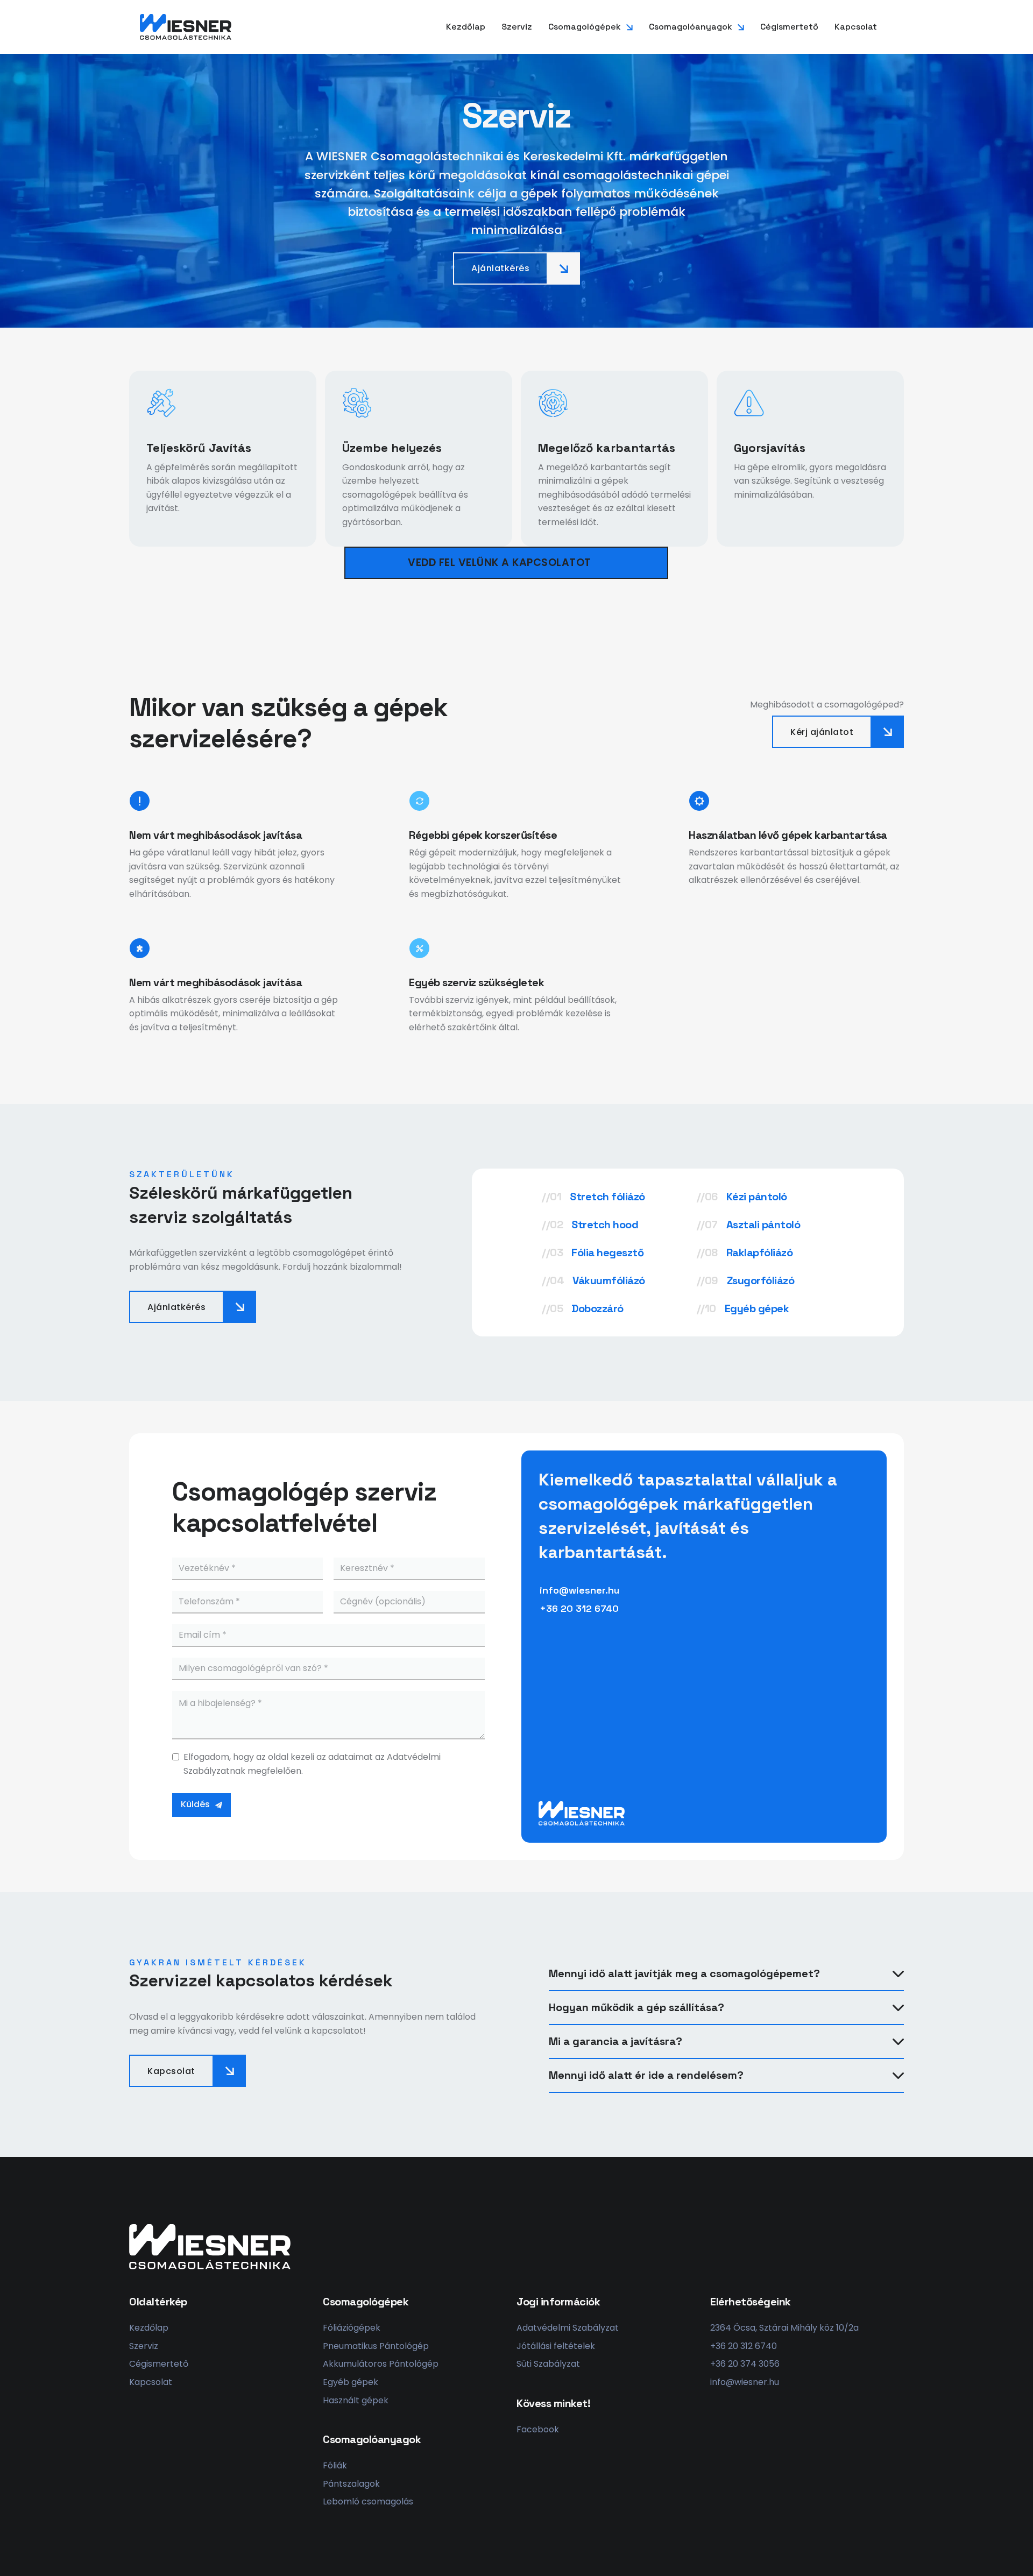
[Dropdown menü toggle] (629, 27)
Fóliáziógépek (352, 2328)
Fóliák (335, 2465)
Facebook (538, 2429)
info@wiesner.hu (745, 2382)
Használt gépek (356, 2400)
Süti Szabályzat (548, 2364)
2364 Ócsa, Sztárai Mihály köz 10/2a (784, 2328)
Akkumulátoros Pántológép (381, 2364)
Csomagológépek (585, 27)
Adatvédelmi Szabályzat (568, 2328)
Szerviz (517, 27)
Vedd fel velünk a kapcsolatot (500, 562)
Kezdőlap (466, 27)
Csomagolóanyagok (691, 27)
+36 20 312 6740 (744, 2346)
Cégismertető (789, 27)
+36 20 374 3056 (745, 2364)
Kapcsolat (856, 27)
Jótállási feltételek (556, 2346)
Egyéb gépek (351, 2382)
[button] (726, 1974)
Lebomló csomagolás (368, 2501)
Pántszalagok (351, 2484)
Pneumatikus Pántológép (376, 2346)
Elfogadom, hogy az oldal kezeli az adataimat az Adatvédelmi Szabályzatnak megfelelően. (312, 1764)
